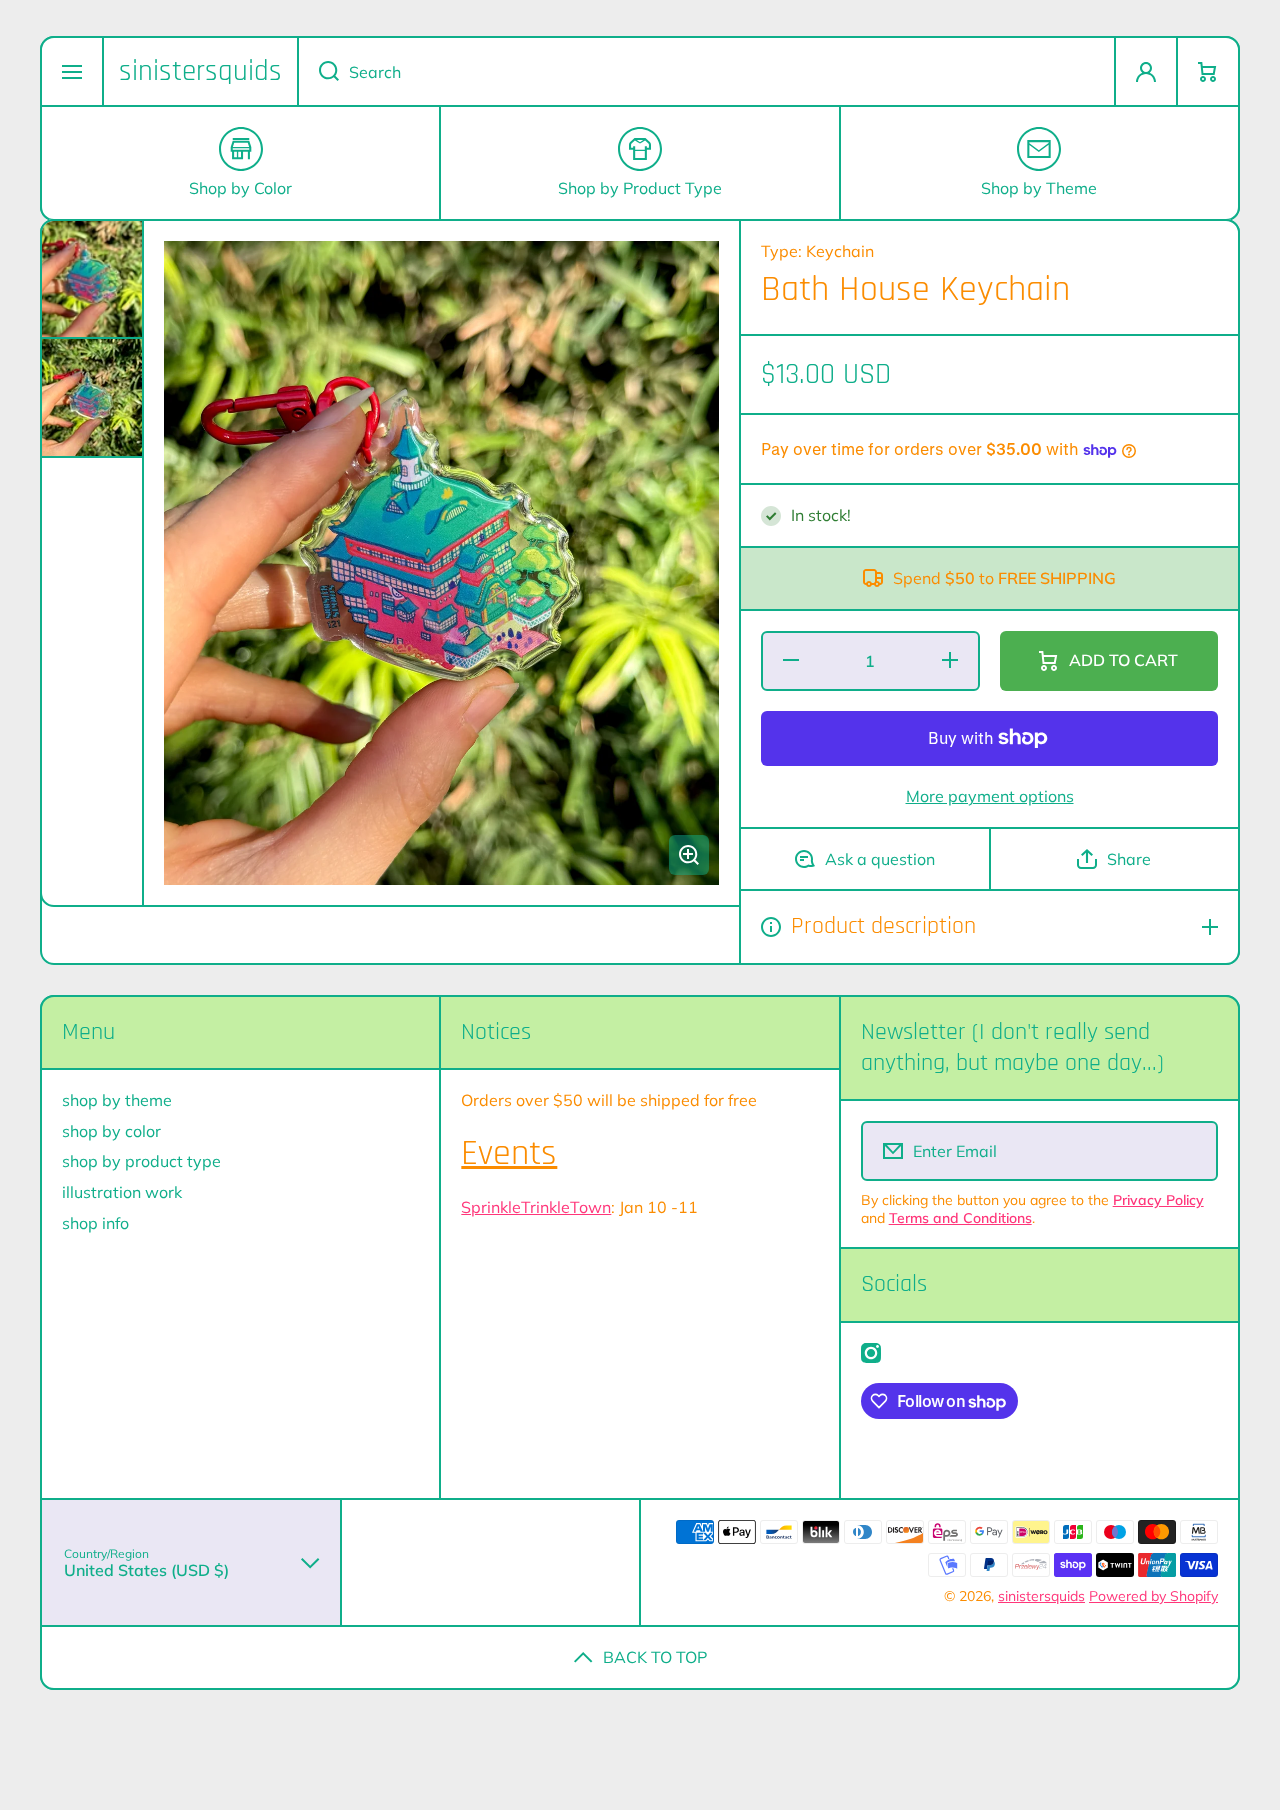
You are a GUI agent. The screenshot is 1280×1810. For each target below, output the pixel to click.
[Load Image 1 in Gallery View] (92, 279)
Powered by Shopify (1153, 1596)
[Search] (318, 71)
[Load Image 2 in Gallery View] (92, 397)
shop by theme (117, 1100)
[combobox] (706, 71)
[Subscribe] (1189, 1151)
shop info (95, 1223)
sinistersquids (1041, 1596)
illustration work (122, 1192)
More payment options (990, 796)
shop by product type (141, 1161)
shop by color (111, 1131)
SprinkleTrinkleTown (536, 1207)
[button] (1208, 71)
